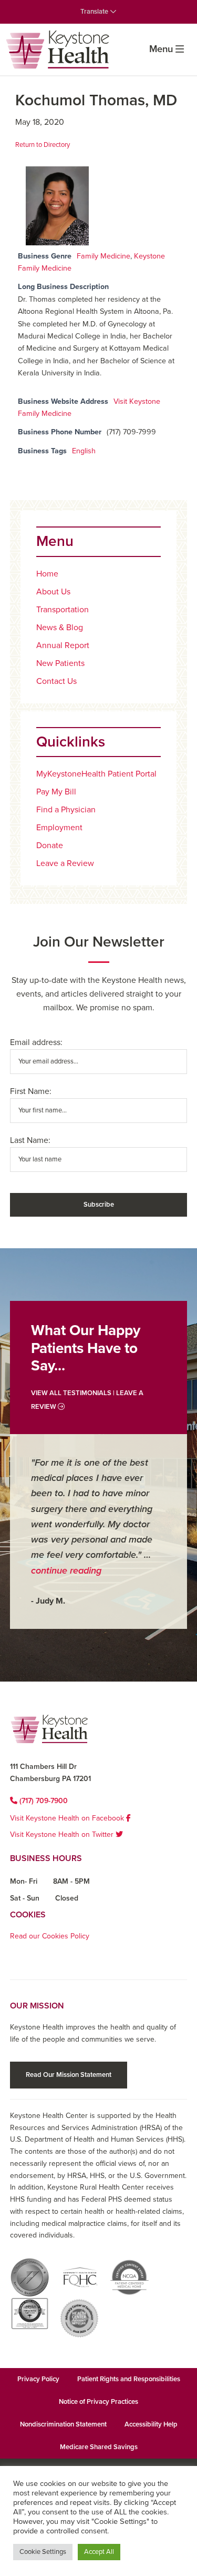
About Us (53, 592)
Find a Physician (66, 810)
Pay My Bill (56, 792)
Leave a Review (65, 863)
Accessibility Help (151, 2424)
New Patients (60, 663)
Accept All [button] (99, 2552)
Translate (95, 12)
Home (47, 574)
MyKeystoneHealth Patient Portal (96, 774)
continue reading (66, 1570)
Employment (59, 828)
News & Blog (60, 628)
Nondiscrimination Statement (63, 2424)
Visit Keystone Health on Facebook (68, 1818)
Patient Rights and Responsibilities (129, 2379)
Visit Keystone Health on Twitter (63, 1834)
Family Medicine (103, 256)
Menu (161, 49)
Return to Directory (43, 145)
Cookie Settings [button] (43, 2552)
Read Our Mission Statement (69, 2075)
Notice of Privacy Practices (98, 2402)
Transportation (63, 610)
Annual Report (63, 645)
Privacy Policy (38, 2379)
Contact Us (56, 681)
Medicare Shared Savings (99, 2447)
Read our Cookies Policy (50, 1936)
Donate (50, 846)
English (84, 451)
